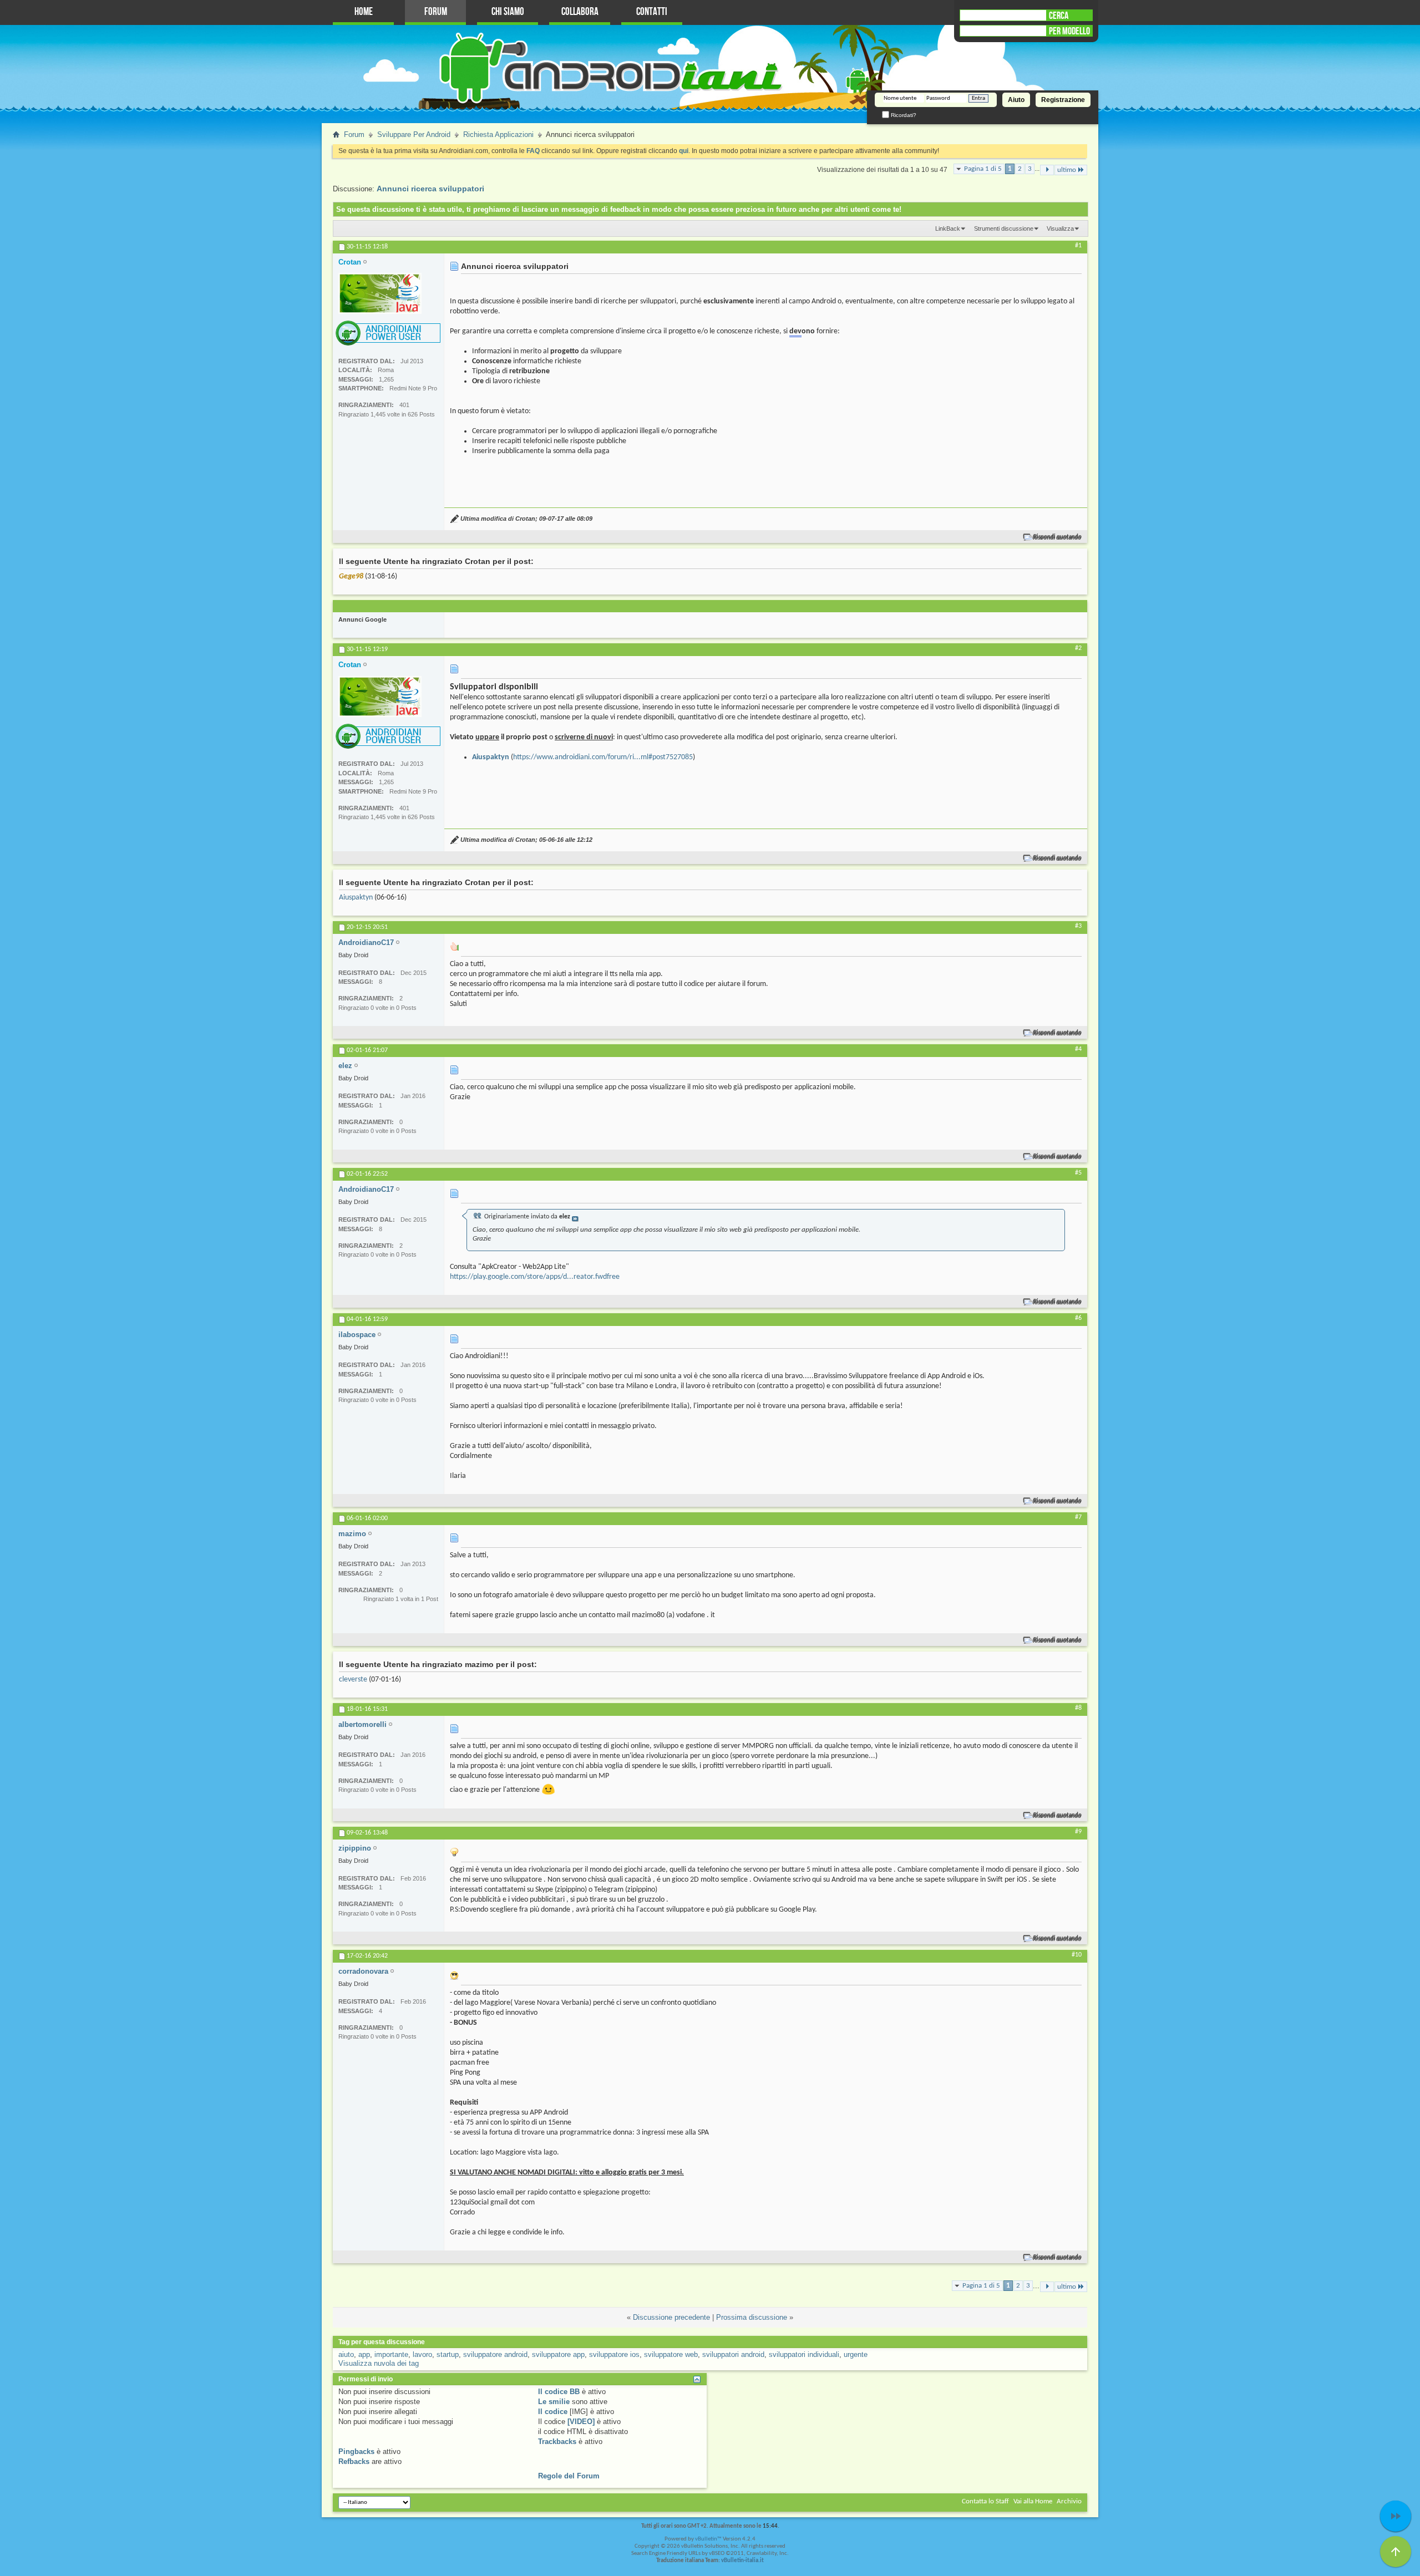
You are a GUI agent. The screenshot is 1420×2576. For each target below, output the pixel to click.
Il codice (553, 2412)
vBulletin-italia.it (742, 2561)
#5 (1078, 1173)
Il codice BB (559, 2392)
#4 (1078, 1049)
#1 (1078, 246)
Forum (436, 12)
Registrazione (1063, 100)
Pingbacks (356, 2451)
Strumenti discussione (1004, 228)
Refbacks (354, 2461)
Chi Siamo (508, 12)
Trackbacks (557, 2442)
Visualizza (1060, 228)
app (364, 2354)
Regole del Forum (569, 2476)
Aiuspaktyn (356, 898)
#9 (1078, 1832)
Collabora (580, 12)
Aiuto (1016, 100)
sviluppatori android (733, 2354)
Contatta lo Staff (985, 2501)
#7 (1078, 1517)
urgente (856, 2354)
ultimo (1067, 170)
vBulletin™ (708, 2539)
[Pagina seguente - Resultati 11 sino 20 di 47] (1047, 170)
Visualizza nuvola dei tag (379, 2363)
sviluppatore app (558, 2354)
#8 (1078, 1708)
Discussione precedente (671, 2317)
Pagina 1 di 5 (983, 169)
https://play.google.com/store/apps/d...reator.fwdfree (535, 1277)
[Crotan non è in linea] (380, 293)
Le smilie (554, 2402)
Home (364, 12)
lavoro (422, 2354)
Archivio (1069, 2501)
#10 (1077, 1955)
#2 (1078, 648)
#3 (1078, 926)
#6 (1078, 1318)
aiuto (346, 2354)
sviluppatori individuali (804, 2354)
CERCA (1059, 16)
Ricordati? (903, 115)
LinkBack (948, 228)
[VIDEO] (581, 2422)
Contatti (652, 12)
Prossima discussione (752, 2317)
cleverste (353, 1680)
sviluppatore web (671, 2354)
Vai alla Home (1033, 2501)
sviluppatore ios (614, 2354)
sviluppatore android (495, 2354)
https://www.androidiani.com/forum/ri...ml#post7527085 (603, 757)
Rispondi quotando (1058, 537)
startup (448, 2354)
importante (391, 2354)
